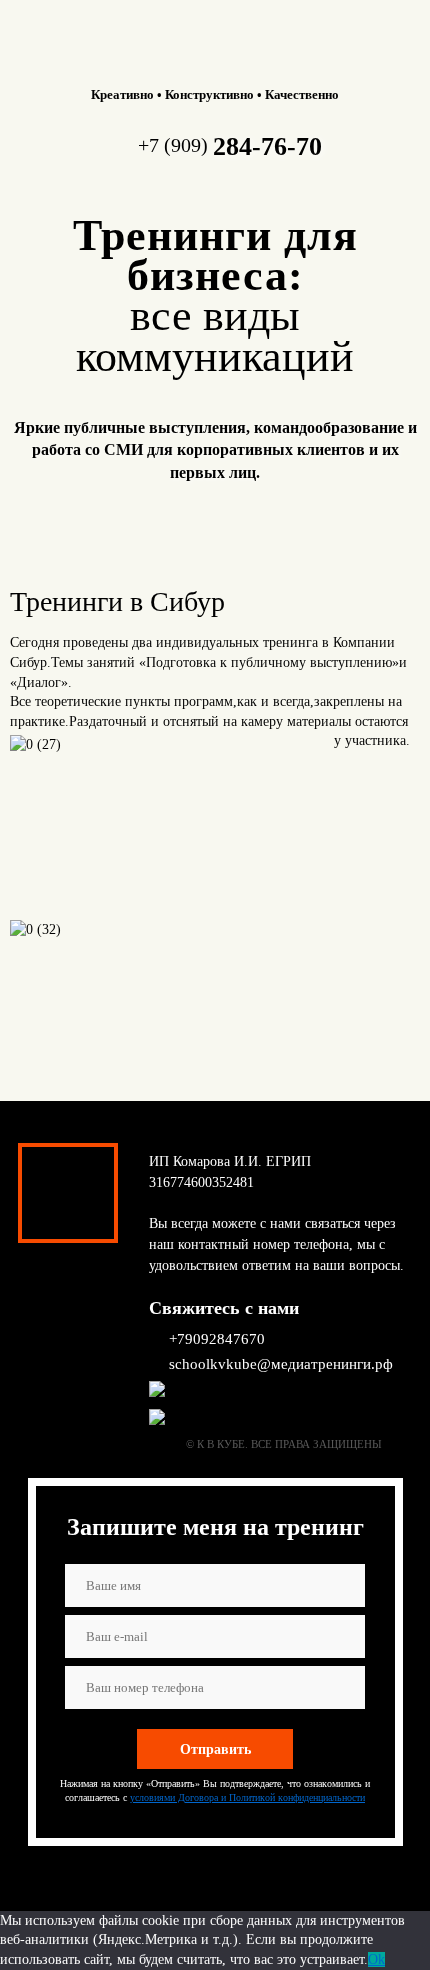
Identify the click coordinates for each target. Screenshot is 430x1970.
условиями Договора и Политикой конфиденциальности (247, 1797)
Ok (376, 1959)
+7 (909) (230, 145)
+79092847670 (217, 1339)
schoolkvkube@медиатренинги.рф (281, 1364)
